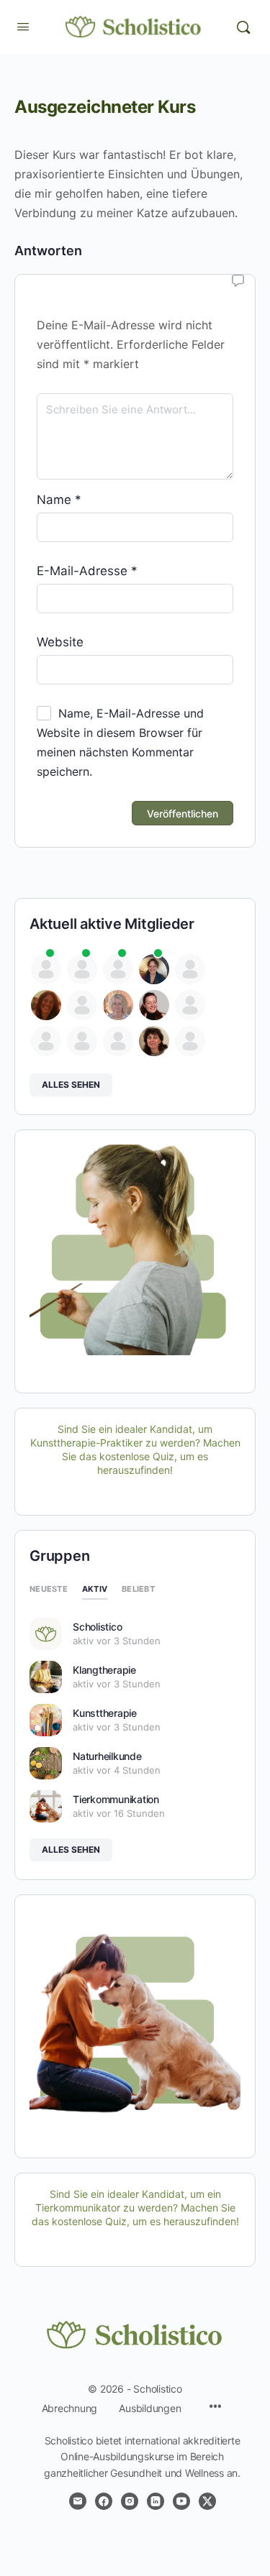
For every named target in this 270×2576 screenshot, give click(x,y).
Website (60, 642)
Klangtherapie (104, 1670)
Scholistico (97, 1627)
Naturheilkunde (107, 1756)
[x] (207, 2501)
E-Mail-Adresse (87, 571)
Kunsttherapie (105, 1713)
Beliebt (138, 1589)
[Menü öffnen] (23, 26)
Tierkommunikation (116, 1799)
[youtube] (181, 2501)
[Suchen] (243, 27)
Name (59, 500)
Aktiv (95, 1589)
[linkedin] (156, 2501)
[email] (78, 2501)
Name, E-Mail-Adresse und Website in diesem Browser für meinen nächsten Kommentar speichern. (120, 742)
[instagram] (130, 2501)
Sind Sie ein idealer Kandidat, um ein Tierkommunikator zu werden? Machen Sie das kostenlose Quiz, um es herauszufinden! (135, 2208)
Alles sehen (71, 1085)
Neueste (49, 1589)
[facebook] (104, 2501)
